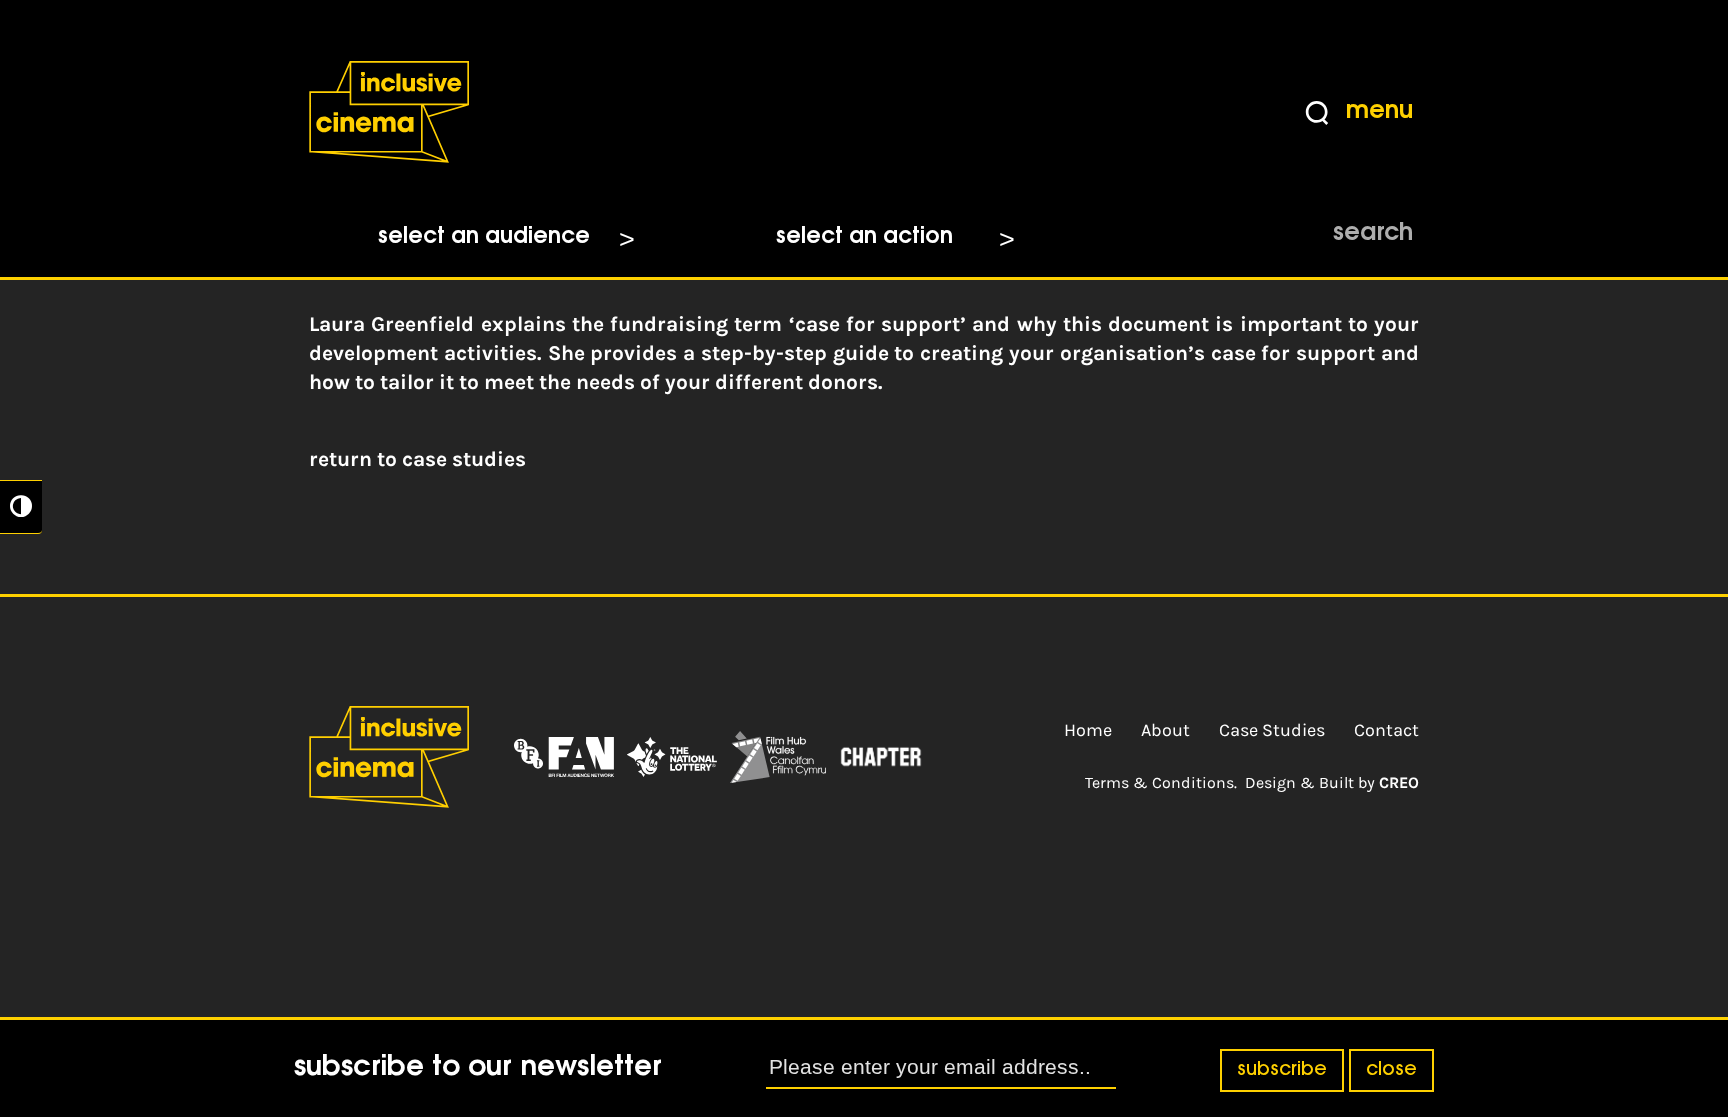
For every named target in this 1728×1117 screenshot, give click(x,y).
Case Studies (1272, 730)
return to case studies (417, 459)
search (1373, 234)
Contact (1386, 730)
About (1165, 730)
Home (1088, 730)
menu (1379, 112)
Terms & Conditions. (1161, 782)
